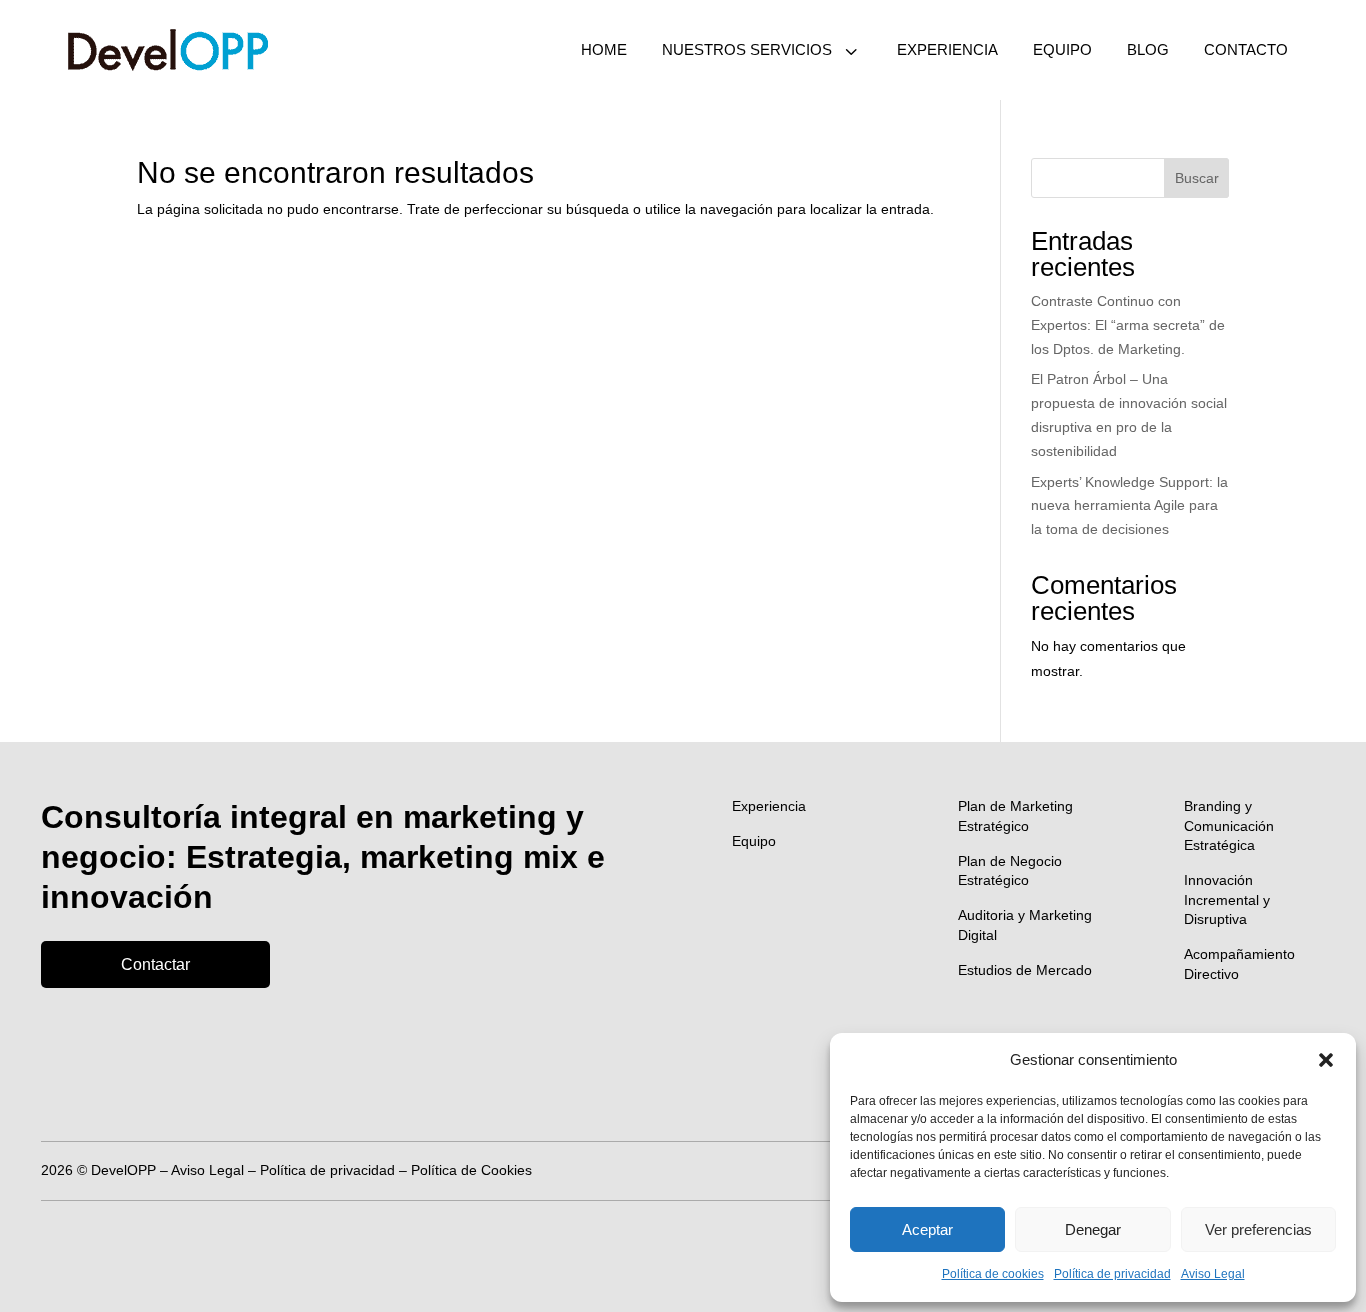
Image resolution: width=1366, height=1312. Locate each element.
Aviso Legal (1213, 1274)
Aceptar (927, 1229)
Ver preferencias (1258, 1229)
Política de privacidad (1112, 1274)
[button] (1326, 1060)
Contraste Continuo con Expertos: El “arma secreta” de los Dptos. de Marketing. (1128, 325)
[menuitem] (604, 50)
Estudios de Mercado (1025, 970)
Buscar (1197, 178)
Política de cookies (993, 1274)
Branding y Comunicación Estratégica (1229, 825)
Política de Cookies (471, 1170)
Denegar (1093, 1229)
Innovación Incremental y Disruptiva (1227, 899)
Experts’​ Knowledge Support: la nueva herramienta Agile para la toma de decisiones (1129, 506)
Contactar (155, 964)
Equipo (754, 841)
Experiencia (769, 806)
